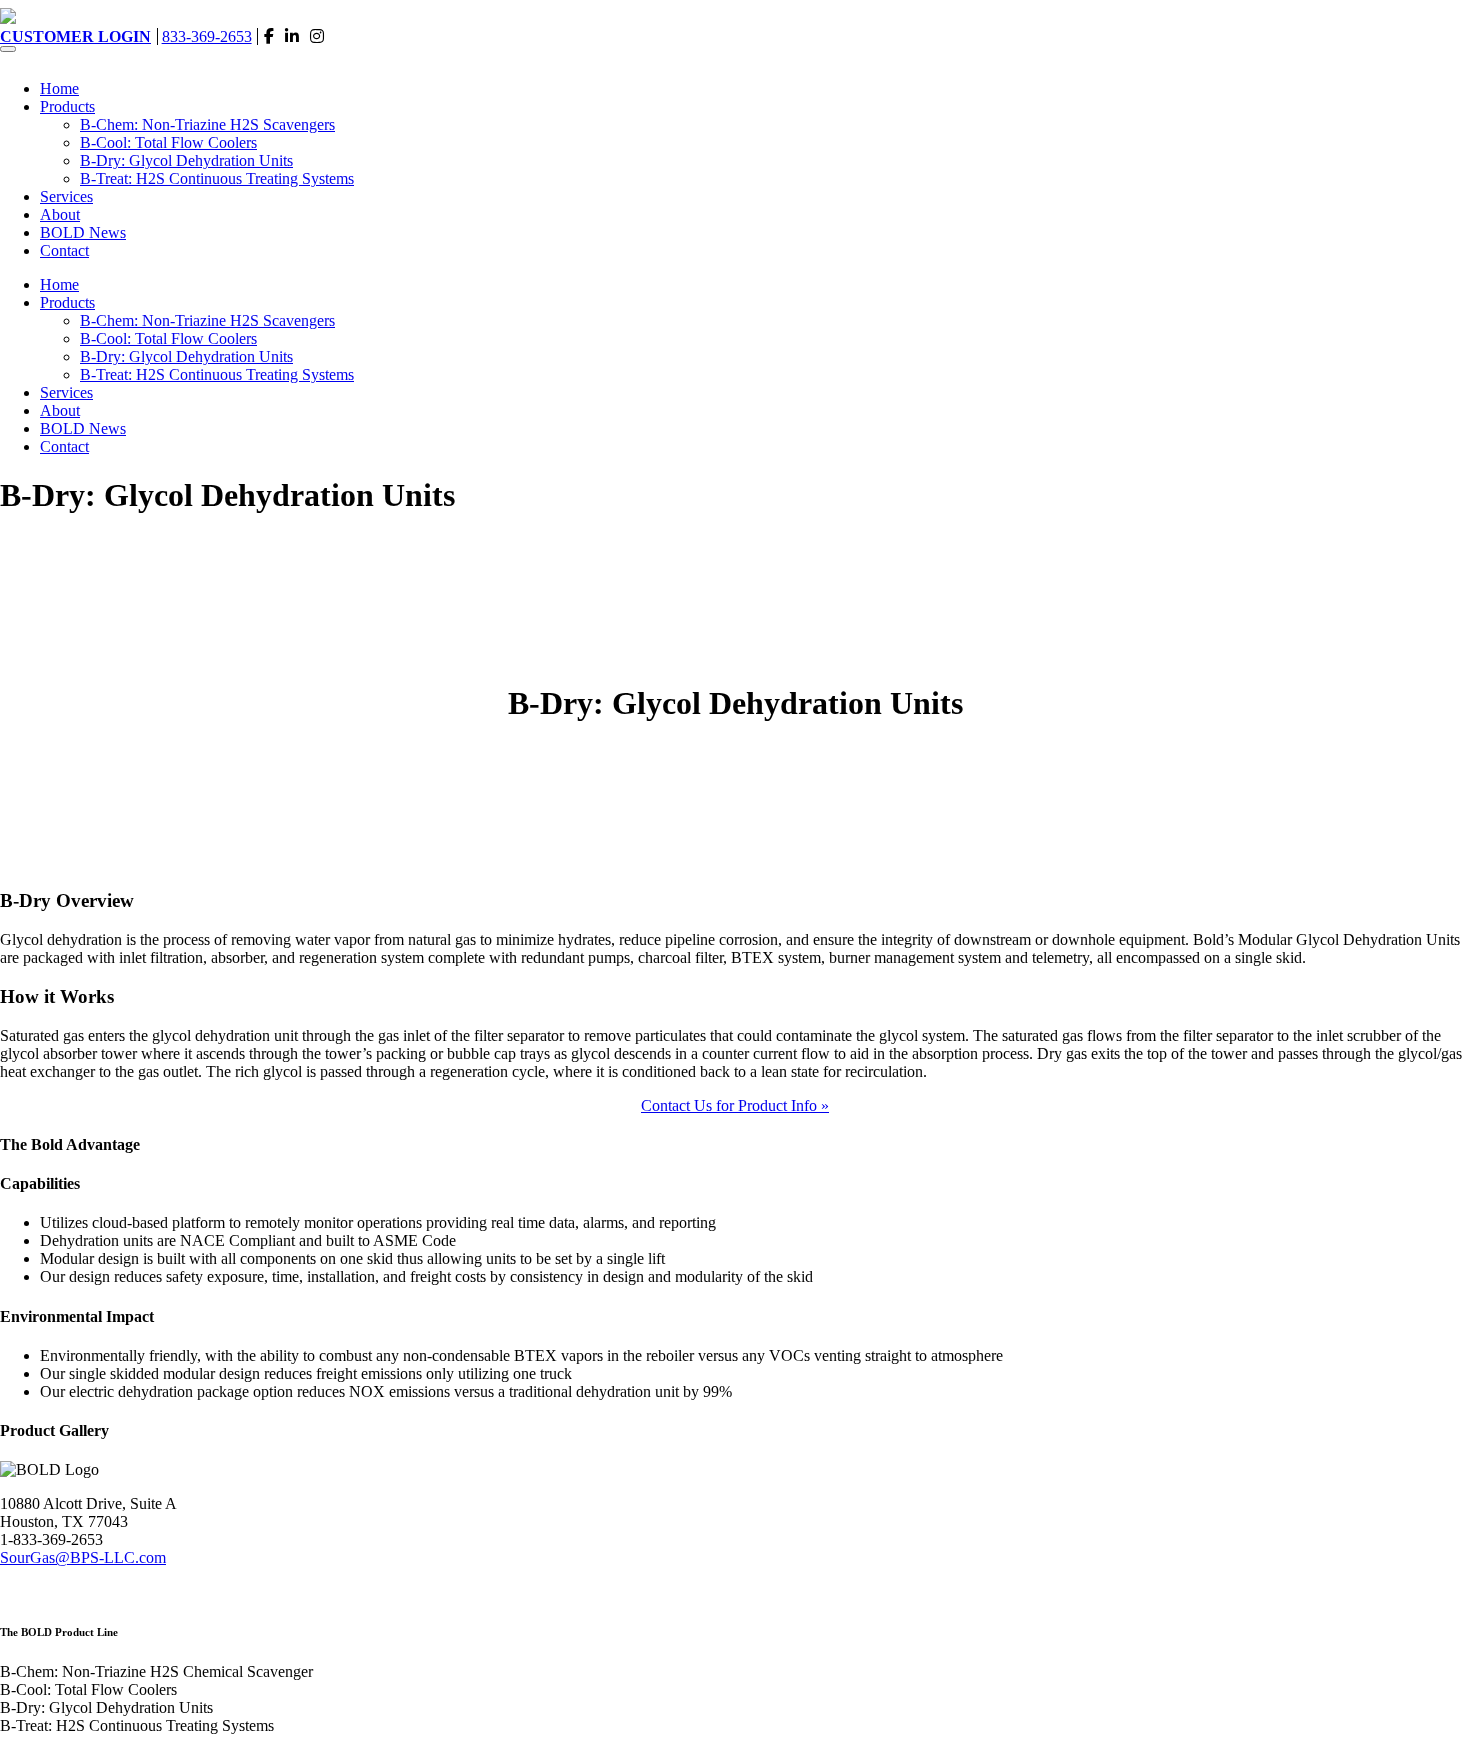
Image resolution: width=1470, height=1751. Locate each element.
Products (67, 106)
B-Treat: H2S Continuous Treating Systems (217, 178)
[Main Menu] (8, 49)
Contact (64, 250)
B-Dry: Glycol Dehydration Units (186, 160)
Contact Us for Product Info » (735, 1105)
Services (66, 196)
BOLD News (83, 232)
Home (59, 88)
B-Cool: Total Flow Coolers (168, 142)
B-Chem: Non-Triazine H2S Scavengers (207, 124)
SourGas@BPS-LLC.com (83, 1557)
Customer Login (75, 36)
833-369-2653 (207, 36)
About (60, 214)
